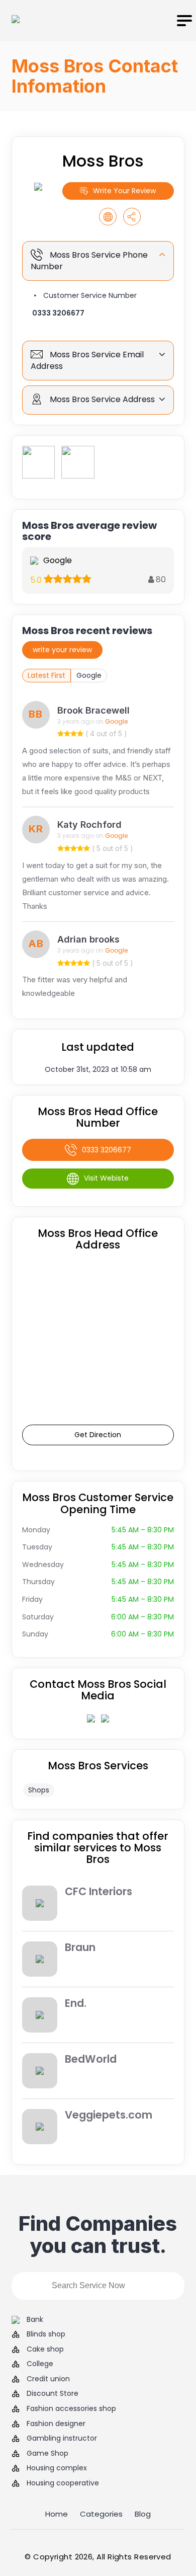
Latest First (46, 675)
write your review (62, 650)
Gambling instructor (62, 2438)
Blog (143, 2514)
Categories (101, 2514)
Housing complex (57, 2468)
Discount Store (53, 2394)
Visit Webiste (106, 1178)
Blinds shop (46, 2334)
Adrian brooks (88, 939)
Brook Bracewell (93, 710)
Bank (35, 2320)
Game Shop (47, 2453)
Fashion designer (56, 2424)
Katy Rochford (89, 825)
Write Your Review (124, 191)
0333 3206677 (58, 313)
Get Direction (98, 1435)
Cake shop (45, 2349)
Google (89, 675)
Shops (39, 1790)
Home (57, 2514)
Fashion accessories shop (71, 2409)
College (40, 2364)
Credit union (48, 2379)
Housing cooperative (63, 2483)
